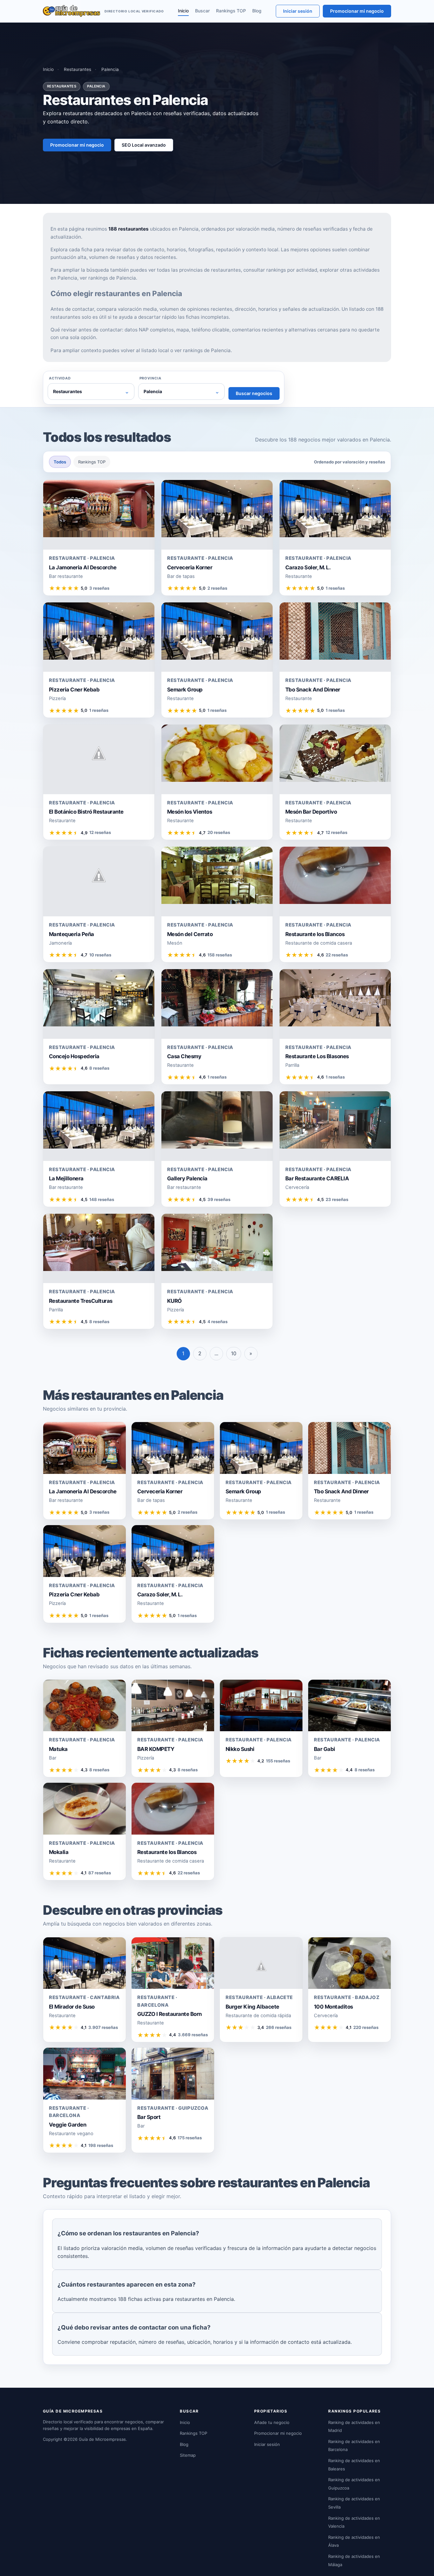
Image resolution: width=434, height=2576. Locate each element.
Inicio (183, 11)
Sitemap (188, 2455)
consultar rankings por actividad (280, 270)
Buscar (202, 11)
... (216, 1353)
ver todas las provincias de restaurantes (195, 270)
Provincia (150, 378)
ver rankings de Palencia (108, 278)
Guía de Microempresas (102, 2439)
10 (234, 1353)
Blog (257, 11)
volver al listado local (145, 350)
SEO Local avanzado (144, 145)
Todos (60, 462)
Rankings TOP (231, 11)
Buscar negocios (254, 393)
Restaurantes (78, 69)
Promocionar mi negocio (357, 11)
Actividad (60, 378)
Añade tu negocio (272, 2422)
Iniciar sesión (298, 11)
